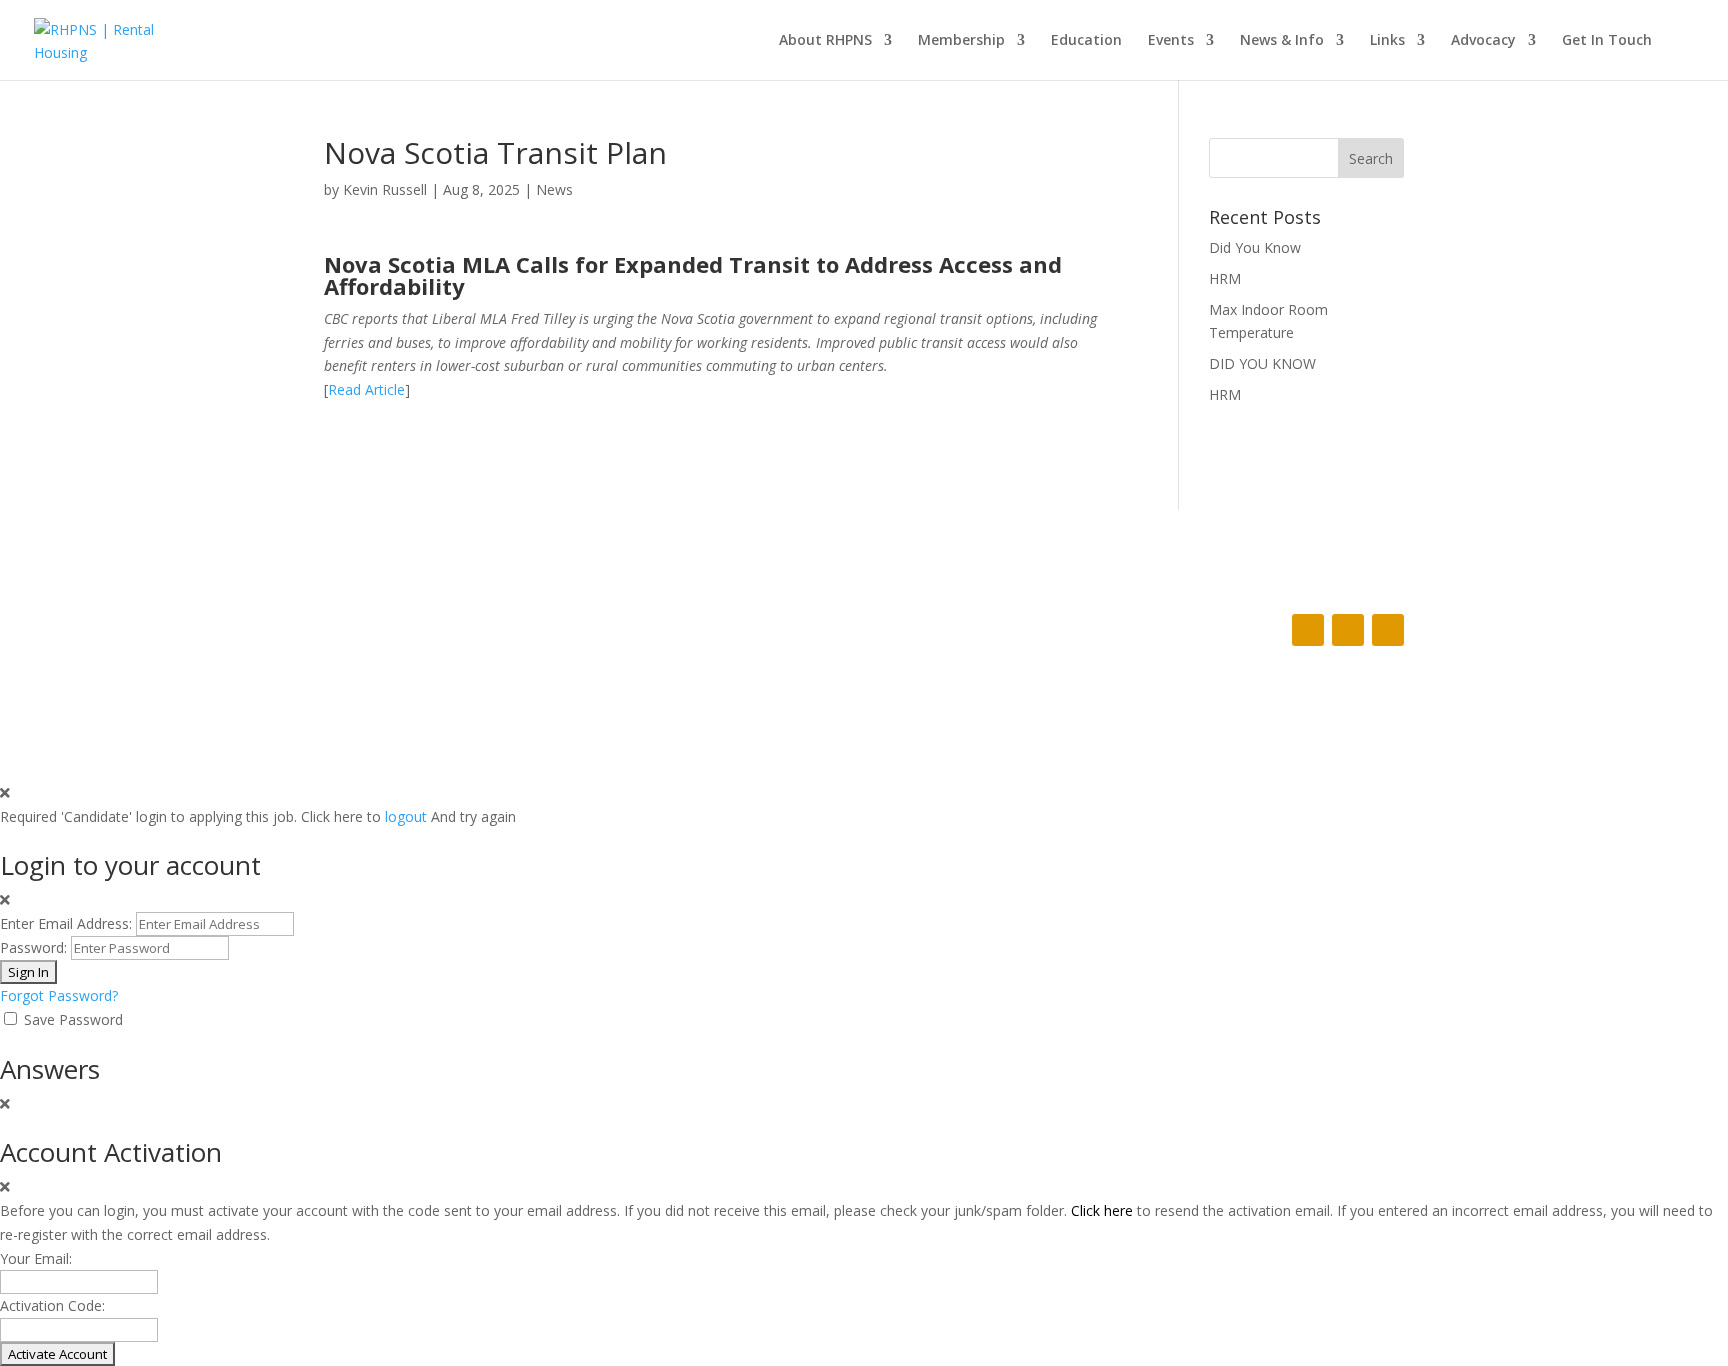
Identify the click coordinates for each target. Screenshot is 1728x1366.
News (554, 189)
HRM (1225, 278)
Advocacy (1483, 41)
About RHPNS (825, 41)
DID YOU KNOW (1262, 363)
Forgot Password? (59, 995)
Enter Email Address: (66, 923)
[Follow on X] (1348, 630)
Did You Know (1255, 247)
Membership (961, 41)
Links (1387, 41)
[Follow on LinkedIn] (1388, 630)
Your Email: (36, 1258)
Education (1086, 41)
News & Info (1282, 41)
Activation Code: (52, 1305)
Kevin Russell (385, 189)
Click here (1102, 1210)
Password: (33, 947)
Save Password (73, 1019)
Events (1171, 41)
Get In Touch (1607, 41)
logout (406, 816)
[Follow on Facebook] (1308, 630)
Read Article (366, 389)
